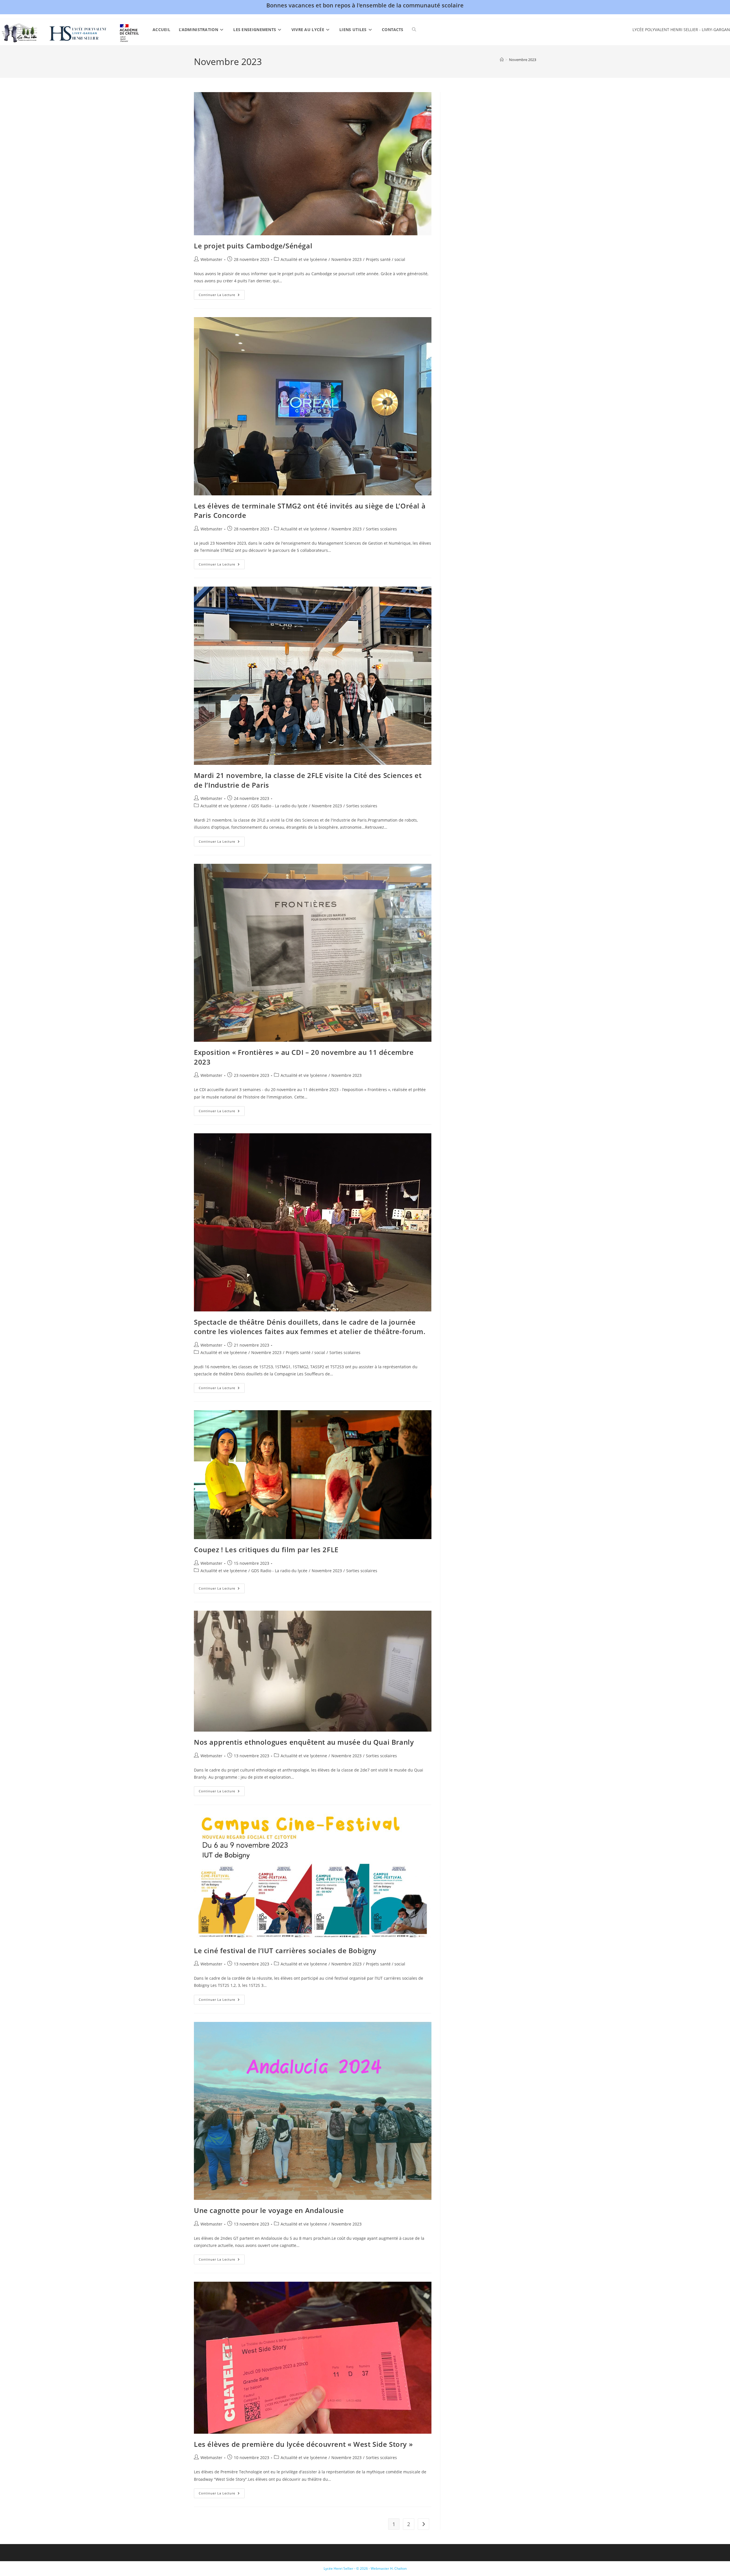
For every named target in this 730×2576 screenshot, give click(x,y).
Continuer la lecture (222, 296)
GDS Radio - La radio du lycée (279, 806)
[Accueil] (502, 60)
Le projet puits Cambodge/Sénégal (253, 246)
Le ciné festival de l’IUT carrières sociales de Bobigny (285, 1950)
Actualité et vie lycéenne (304, 259)
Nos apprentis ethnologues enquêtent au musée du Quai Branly (304, 1742)
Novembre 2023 (523, 60)
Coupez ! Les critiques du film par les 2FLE (266, 1550)
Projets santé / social (386, 259)
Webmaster (211, 259)
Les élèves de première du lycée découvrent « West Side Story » (303, 2444)
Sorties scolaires (381, 529)
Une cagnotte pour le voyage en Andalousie (269, 2210)
